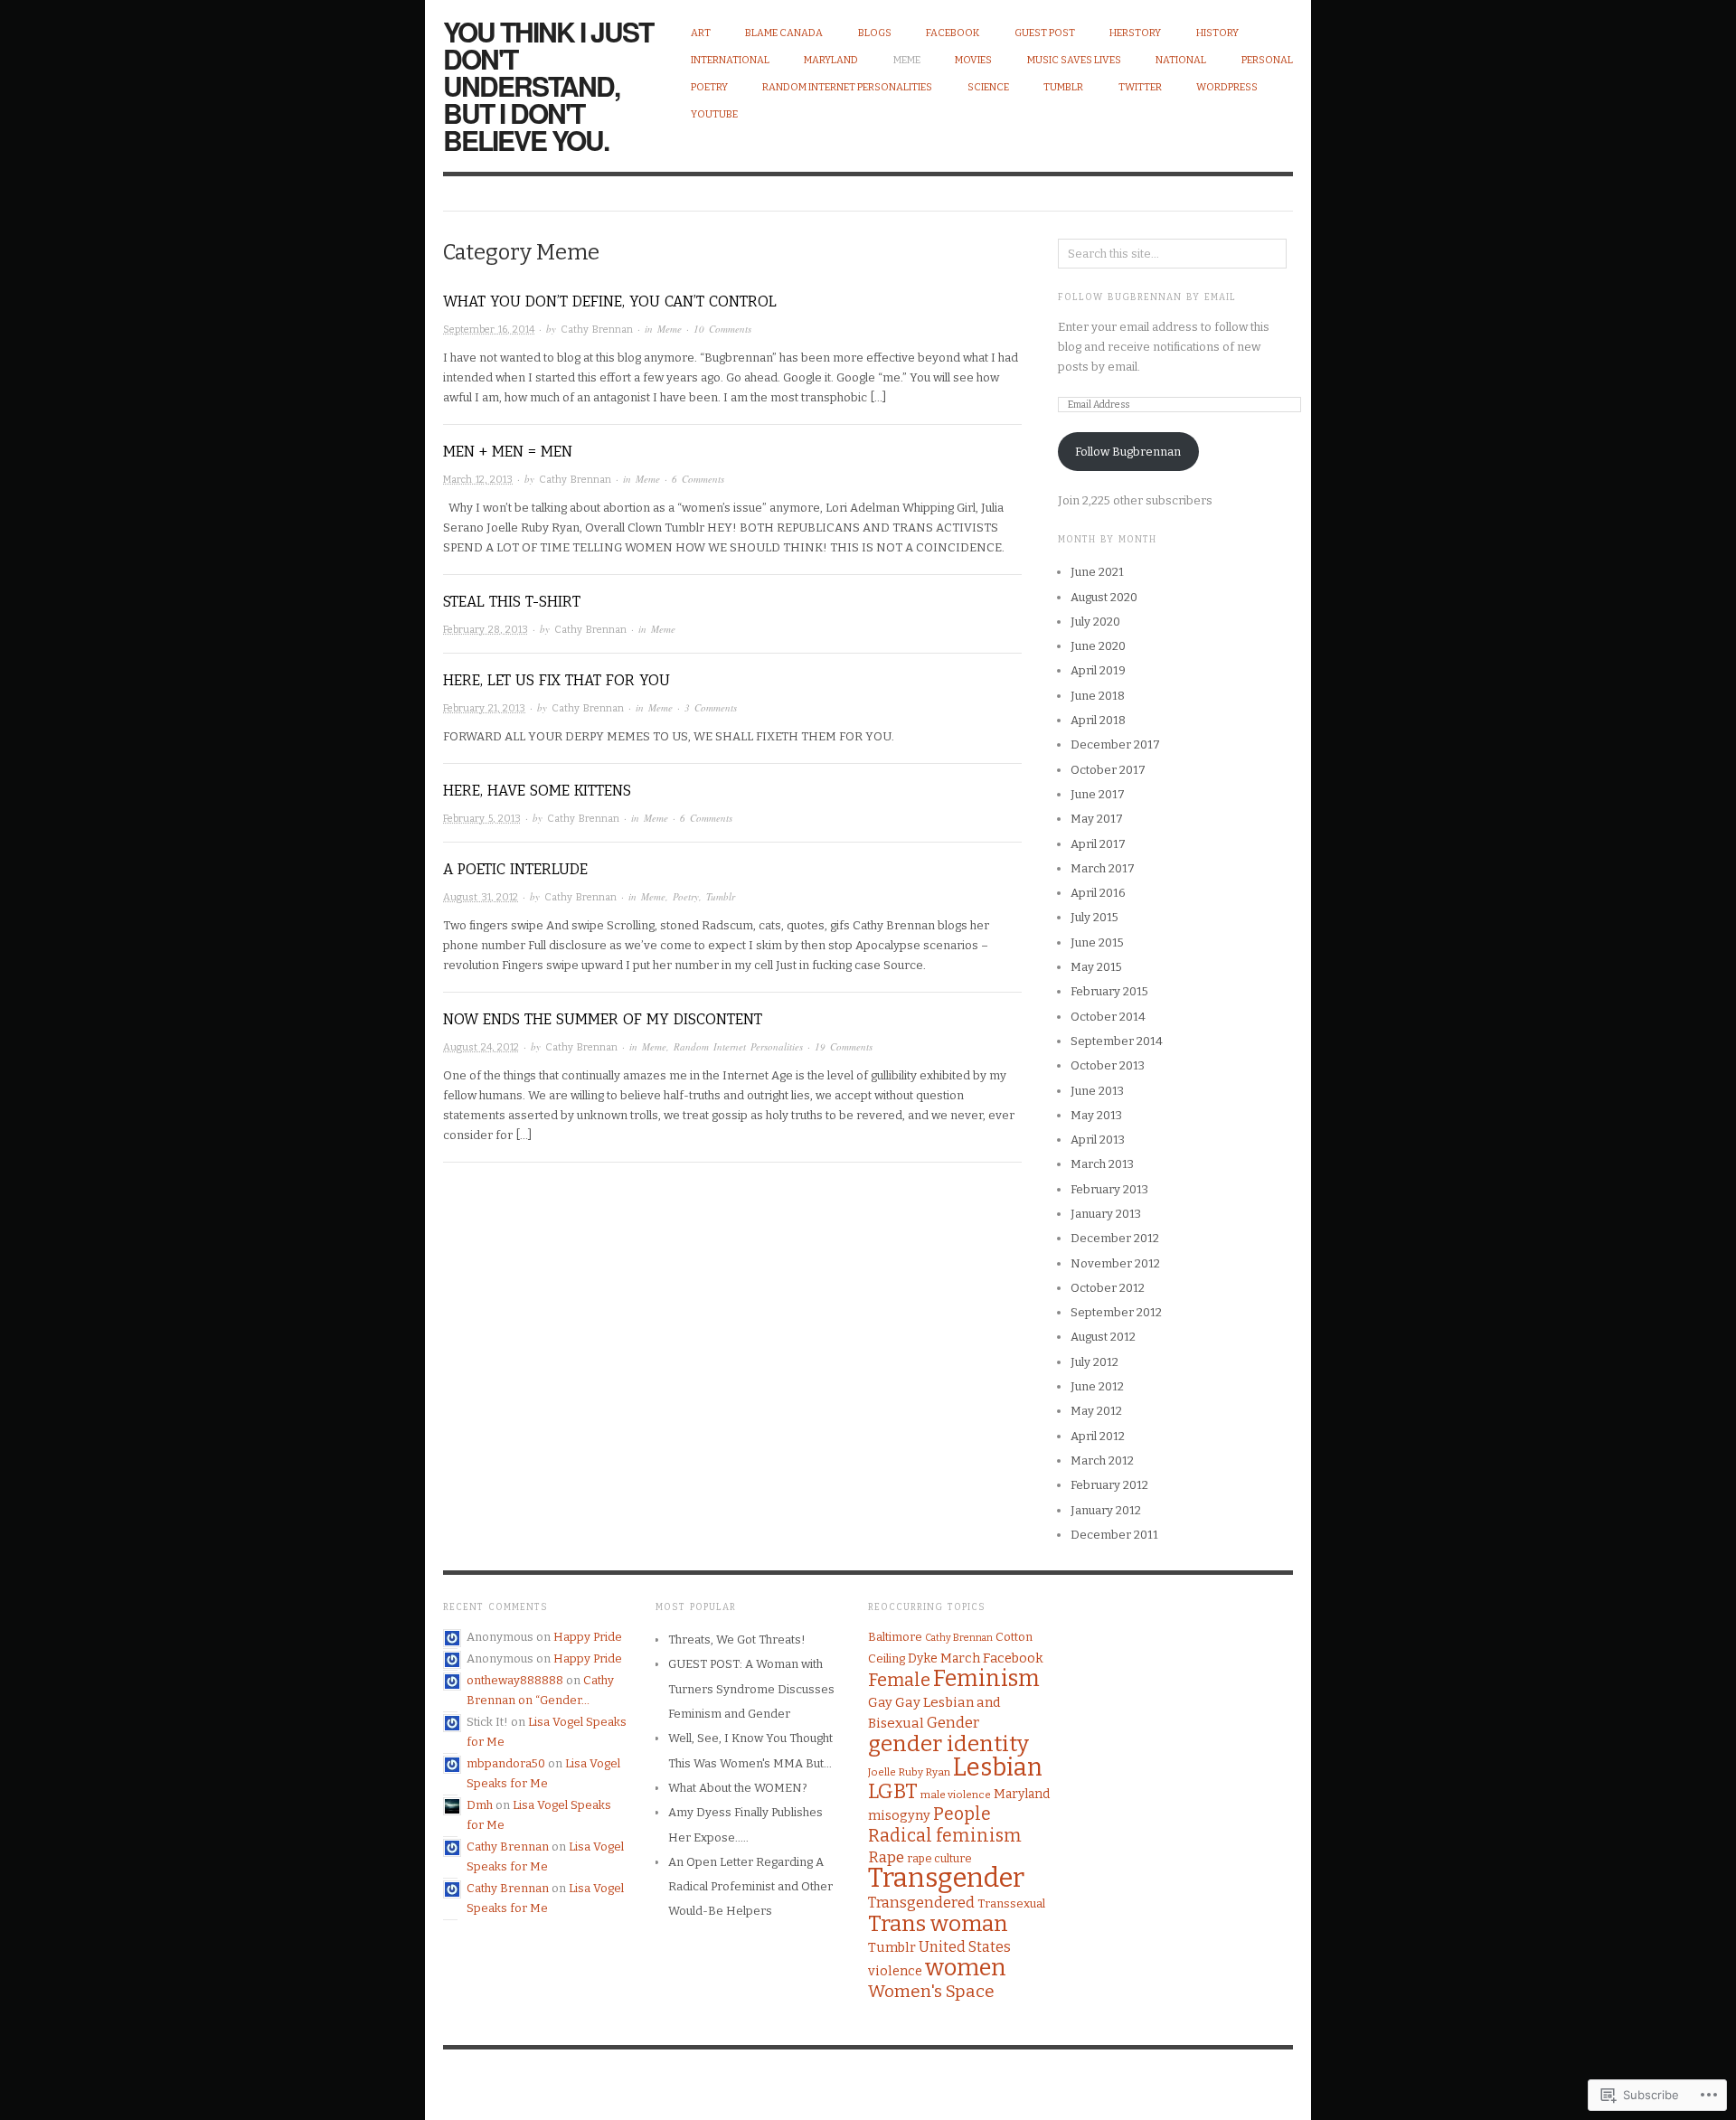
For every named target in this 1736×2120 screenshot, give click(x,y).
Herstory (1135, 33)
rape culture (939, 1858)
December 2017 (1115, 744)
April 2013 (1098, 1140)
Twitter (1140, 87)
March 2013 (1102, 1164)
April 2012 (1098, 1436)
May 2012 (1096, 1411)
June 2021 (1097, 572)
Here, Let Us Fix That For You (557, 680)
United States (965, 1947)
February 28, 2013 (486, 630)
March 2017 (1103, 868)
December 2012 (1115, 1238)
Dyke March (944, 1658)
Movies (973, 60)
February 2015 (1109, 991)
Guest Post (1045, 33)
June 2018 (1098, 696)
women (966, 1968)
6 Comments (698, 479)
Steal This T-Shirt (512, 602)
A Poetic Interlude (515, 869)
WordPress (1227, 87)
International (730, 60)
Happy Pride (588, 1637)
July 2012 (1094, 1362)
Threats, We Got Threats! (737, 1639)
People (962, 1814)
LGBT (893, 1791)
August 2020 (1104, 597)
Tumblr (1063, 87)
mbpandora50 (506, 1763)
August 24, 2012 (481, 1047)
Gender (953, 1723)
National (1181, 60)
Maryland (831, 60)
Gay (880, 1702)
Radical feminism (945, 1836)
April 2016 (1098, 893)
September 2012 (1116, 1312)
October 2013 (1108, 1065)
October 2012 (1108, 1288)
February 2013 (1109, 1189)
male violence (956, 1795)
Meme (907, 60)
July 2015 (1094, 917)
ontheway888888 (515, 1680)
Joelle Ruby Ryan (909, 1772)
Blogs (875, 33)
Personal (1267, 60)
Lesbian (998, 1767)
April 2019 (1098, 670)
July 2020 (1095, 622)
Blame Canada (784, 33)
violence (895, 1971)
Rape (886, 1857)
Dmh (480, 1805)
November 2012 (1115, 1263)
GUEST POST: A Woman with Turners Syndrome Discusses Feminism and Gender (751, 1689)
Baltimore (895, 1637)
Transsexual (1011, 1903)
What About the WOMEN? (738, 1788)
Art (701, 33)
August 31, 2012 (481, 897)
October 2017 (1108, 770)
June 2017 (1098, 794)
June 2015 (1097, 942)
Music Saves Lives (1074, 60)
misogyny (899, 1815)
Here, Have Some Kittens (537, 791)
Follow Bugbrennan (1128, 452)
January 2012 (1106, 1510)
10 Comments (722, 329)
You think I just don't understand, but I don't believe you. (548, 85)
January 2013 (1106, 1214)
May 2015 (1096, 967)
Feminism (986, 1679)
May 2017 (1097, 819)
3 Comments (711, 707)
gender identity (948, 1744)
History (1217, 33)
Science (988, 87)
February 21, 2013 (484, 708)
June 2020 (1098, 646)
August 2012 (1103, 1337)
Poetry (709, 87)
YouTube (714, 114)
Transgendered (921, 1903)
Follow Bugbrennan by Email (1147, 297)
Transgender (946, 1878)
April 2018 (1098, 720)
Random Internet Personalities (847, 87)
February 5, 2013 (482, 819)
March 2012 (1102, 1460)
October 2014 (1108, 1017)
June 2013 (1097, 1091)
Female (899, 1680)
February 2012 (1109, 1485)
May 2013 (1096, 1115)
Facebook (953, 33)
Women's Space (931, 1991)
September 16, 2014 (489, 330)
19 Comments (844, 1046)
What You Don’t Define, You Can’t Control (610, 302)
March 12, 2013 (478, 480)
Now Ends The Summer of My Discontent (603, 1019)
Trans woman (938, 1923)
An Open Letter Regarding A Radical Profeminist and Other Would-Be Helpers (750, 1887)
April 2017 (1098, 844)
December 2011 (1114, 1535)
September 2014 (1117, 1041)
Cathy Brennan (597, 330)
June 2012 (1097, 1386)
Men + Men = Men (508, 452)
